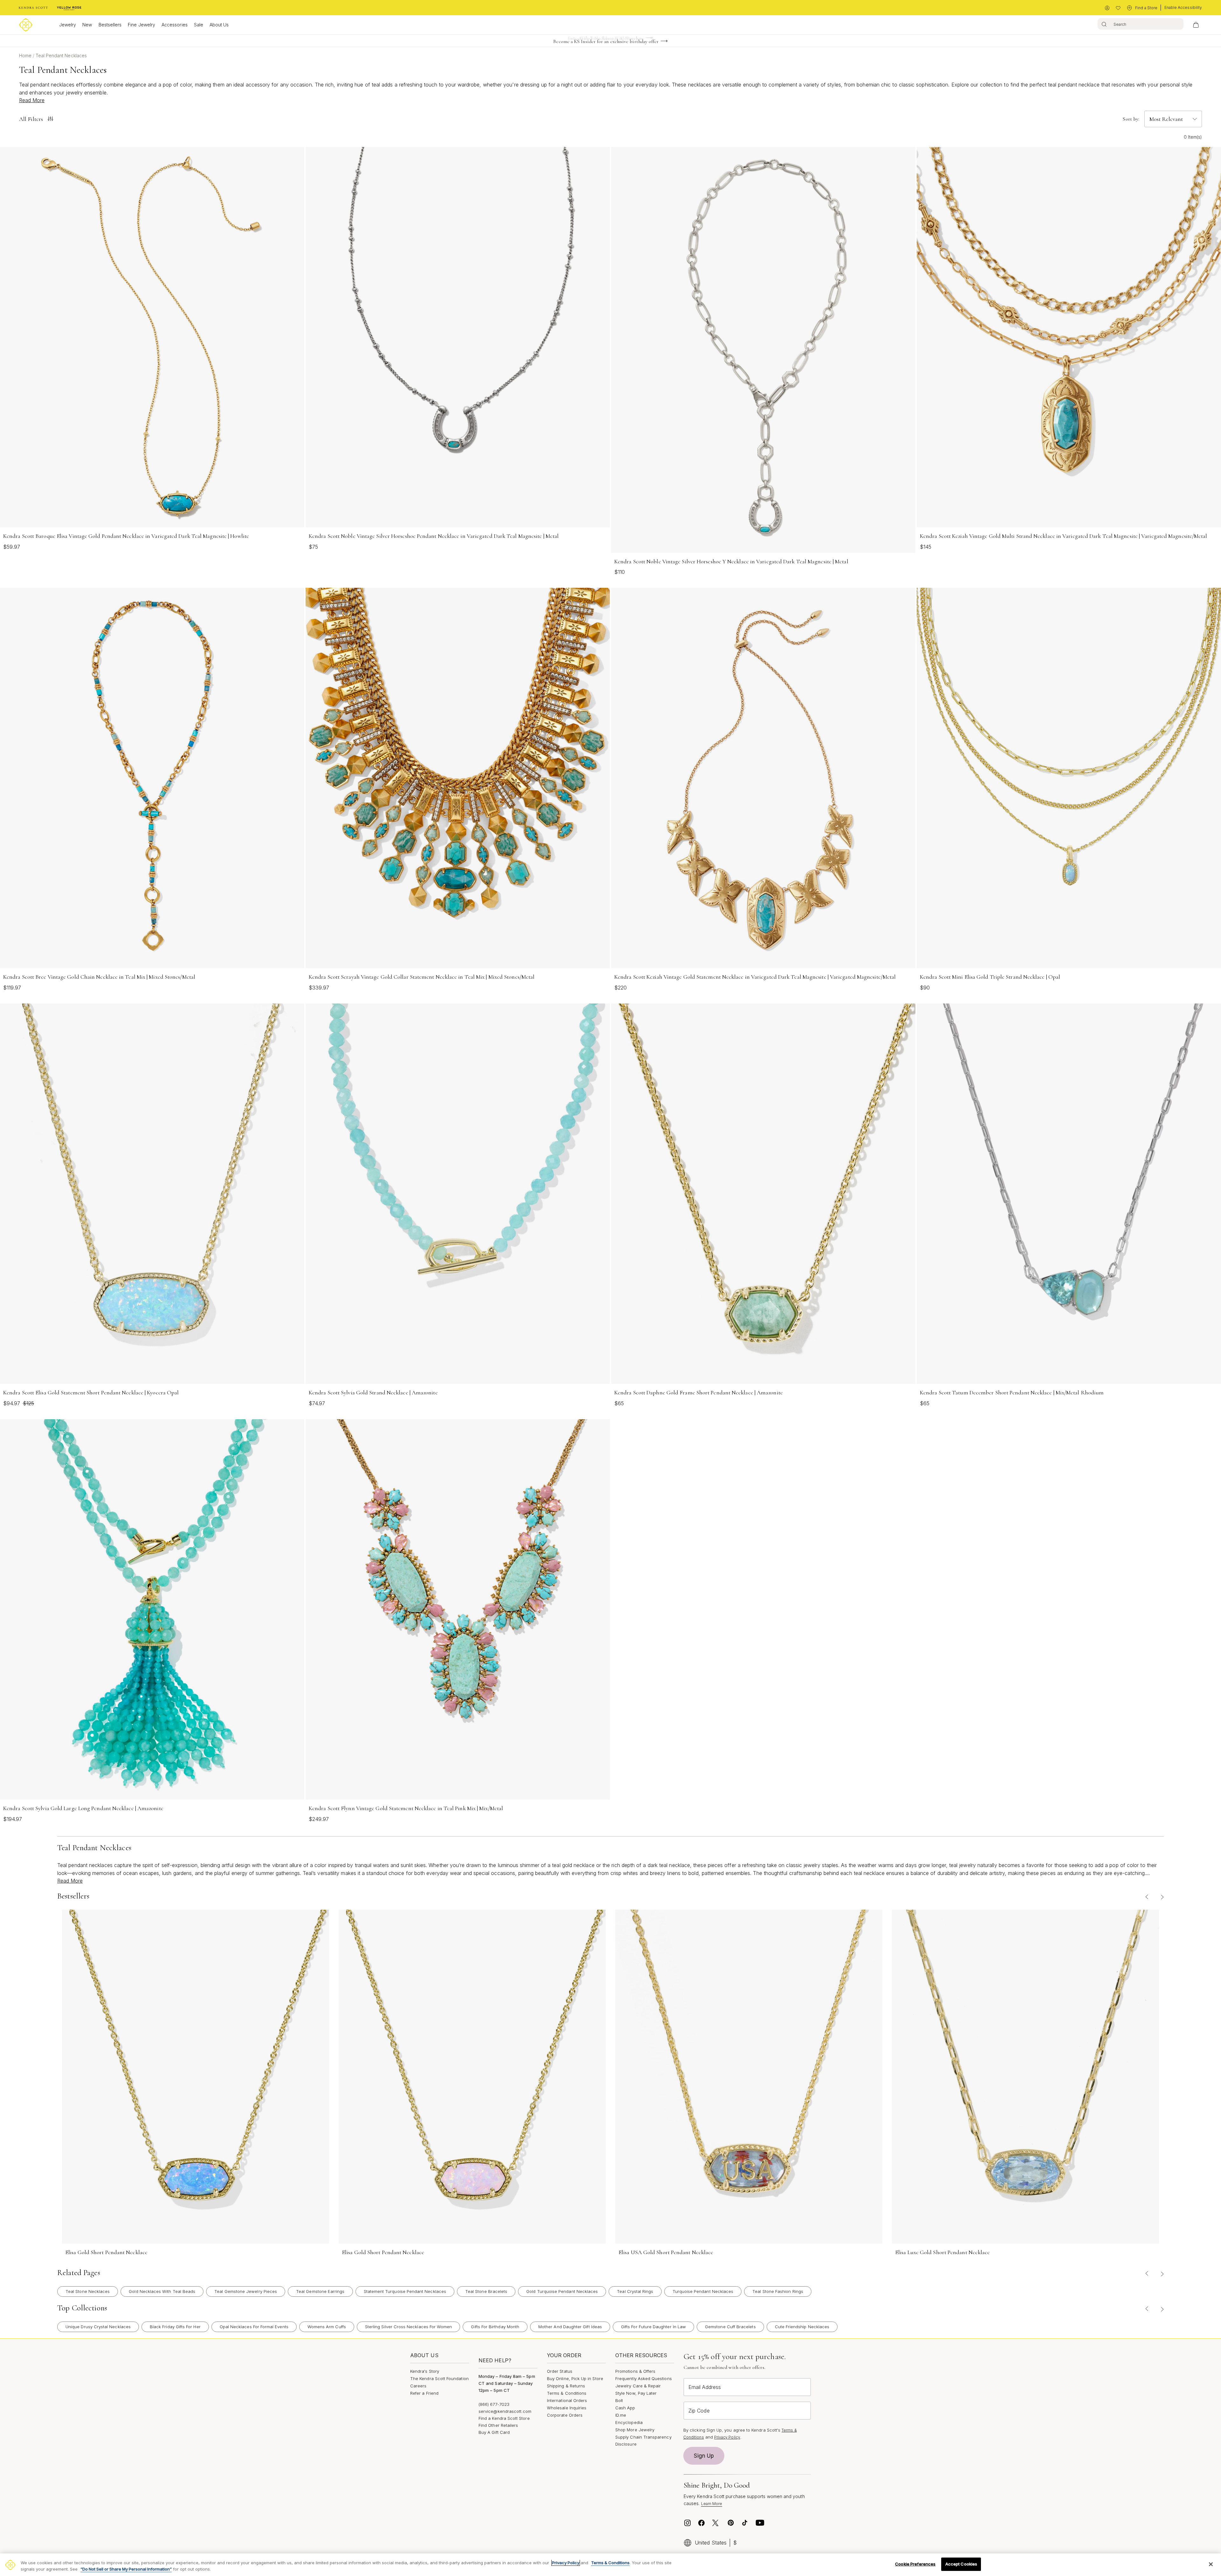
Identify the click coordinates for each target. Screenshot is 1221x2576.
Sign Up (704, 2456)
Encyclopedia (629, 2422)
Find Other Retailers (498, 2425)
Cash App (625, 2408)
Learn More (712, 2504)
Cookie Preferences (915, 2564)
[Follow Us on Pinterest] (731, 2523)
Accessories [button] (175, 25)
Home (26, 56)
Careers (418, 2386)
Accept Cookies (961, 2564)
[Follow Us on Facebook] (701, 2523)
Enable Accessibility (1183, 7)
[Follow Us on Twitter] (716, 2523)
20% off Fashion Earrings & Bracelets (606, 44)
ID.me (621, 2415)
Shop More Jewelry (635, 2430)
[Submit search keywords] (1104, 24)
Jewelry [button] (68, 25)
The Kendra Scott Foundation (439, 2378)
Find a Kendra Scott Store (504, 2418)
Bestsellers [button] (110, 25)
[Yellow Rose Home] (69, 8)
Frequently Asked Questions (644, 2378)
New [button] (87, 25)
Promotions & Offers (635, 2371)
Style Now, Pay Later (636, 2393)
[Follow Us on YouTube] (760, 2523)
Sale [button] (199, 25)
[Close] (1211, 2564)
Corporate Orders (565, 2415)
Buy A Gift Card (494, 2432)
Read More (32, 100)
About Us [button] (219, 25)
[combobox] (1141, 24)
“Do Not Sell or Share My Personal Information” (126, 2569)
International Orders (567, 2400)
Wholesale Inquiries (567, 2408)
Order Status (560, 2371)
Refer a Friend (424, 2393)
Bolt (619, 2400)
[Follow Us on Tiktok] (745, 2523)
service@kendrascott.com (505, 2411)
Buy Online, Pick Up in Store (575, 2378)
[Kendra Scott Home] (33, 8)
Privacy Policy (727, 2437)
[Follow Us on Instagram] (687, 2523)
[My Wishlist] (1118, 8)
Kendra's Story (425, 2371)
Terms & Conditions (567, 2393)
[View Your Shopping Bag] (1196, 25)
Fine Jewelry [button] (141, 25)
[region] (610, 2565)
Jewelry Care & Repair (638, 2386)
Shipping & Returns (566, 2386)
